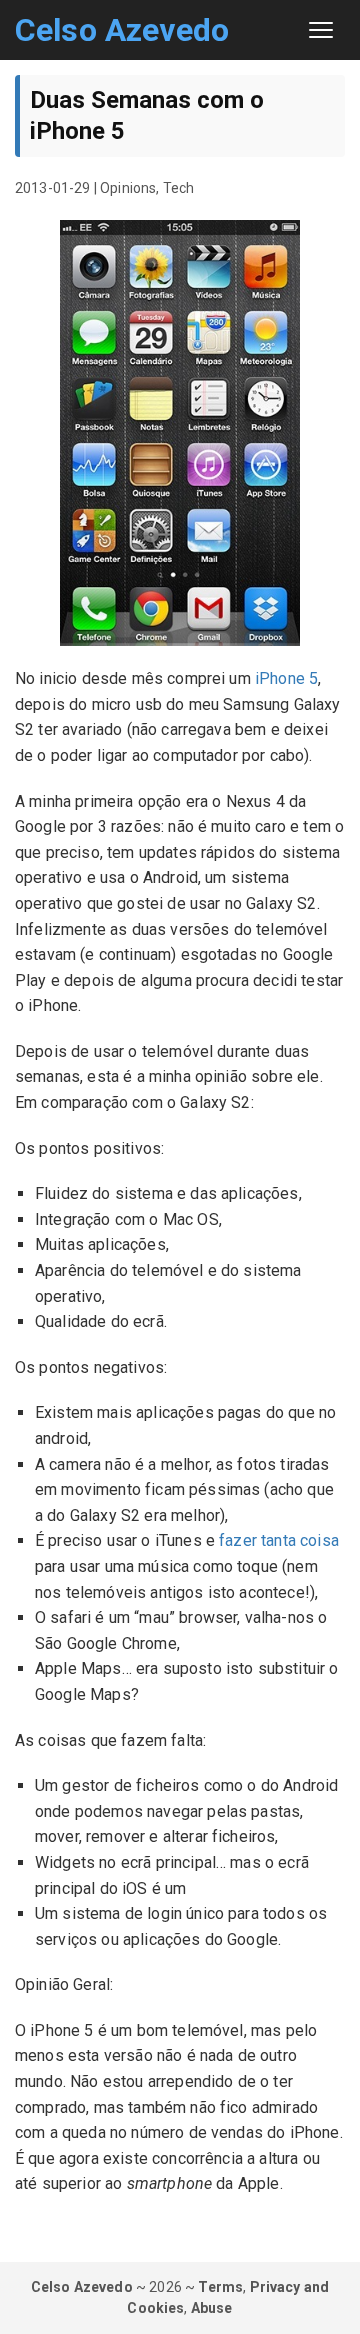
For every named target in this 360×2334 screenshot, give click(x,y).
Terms (220, 2287)
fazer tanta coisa (279, 1540)
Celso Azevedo (122, 30)
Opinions (128, 188)
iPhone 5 (286, 678)
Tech (179, 188)
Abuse (212, 2308)
